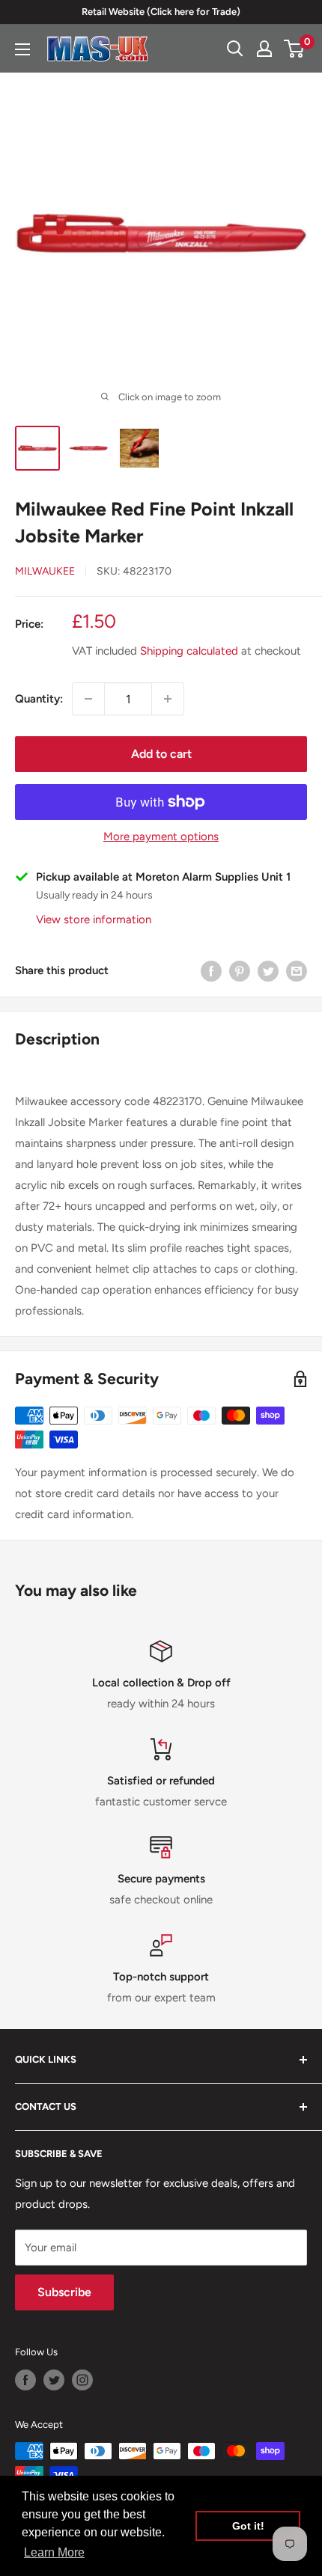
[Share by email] (297, 971)
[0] (295, 49)
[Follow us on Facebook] (25, 2380)
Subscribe (64, 2292)
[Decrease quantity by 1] (88, 699)
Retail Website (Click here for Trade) (161, 12)
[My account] (264, 49)
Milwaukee (45, 571)
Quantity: (39, 699)
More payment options (161, 836)
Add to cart (161, 754)
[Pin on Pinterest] (240, 971)
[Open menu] (22, 49)
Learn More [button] (54, 2552)
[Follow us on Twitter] (54, 2380)
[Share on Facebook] (211, 971)
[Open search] (235, 49)
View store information (94, 920)
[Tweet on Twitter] (268, 971)
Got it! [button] (248, 2526)
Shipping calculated (189, 651)
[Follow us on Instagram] (82, 2380)
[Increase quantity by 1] (168, 699)
